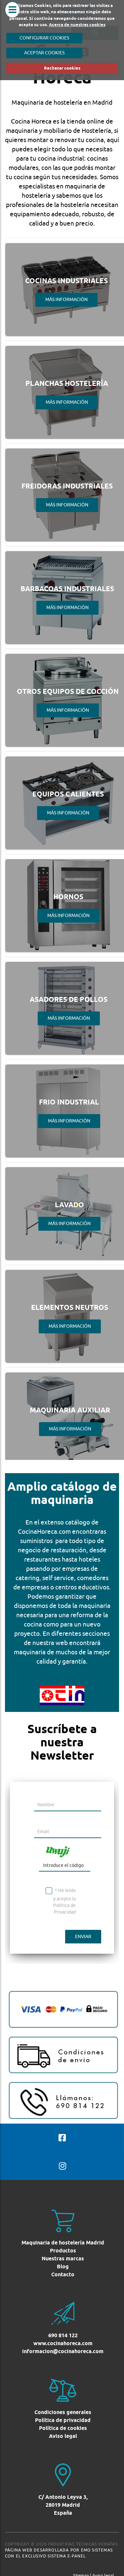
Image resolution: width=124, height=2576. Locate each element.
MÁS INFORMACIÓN (66, 299)
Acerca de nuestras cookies (77, 25)
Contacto (63, 2274)
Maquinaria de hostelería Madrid (63, 2243)
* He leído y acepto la (64, 1901)
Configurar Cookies (44, 38)
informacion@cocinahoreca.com (63, 2351)
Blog (63, 2267)
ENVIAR (83, 1936)
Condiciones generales (63, 2412)
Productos (63, 2251)
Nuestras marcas (63, 2259)
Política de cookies (63, 2428)
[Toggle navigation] (12, 18)
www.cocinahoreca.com (63, 2343)
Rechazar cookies (62, 68)
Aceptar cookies (44, 53)
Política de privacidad (63, 2420)
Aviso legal (63, 2436)
